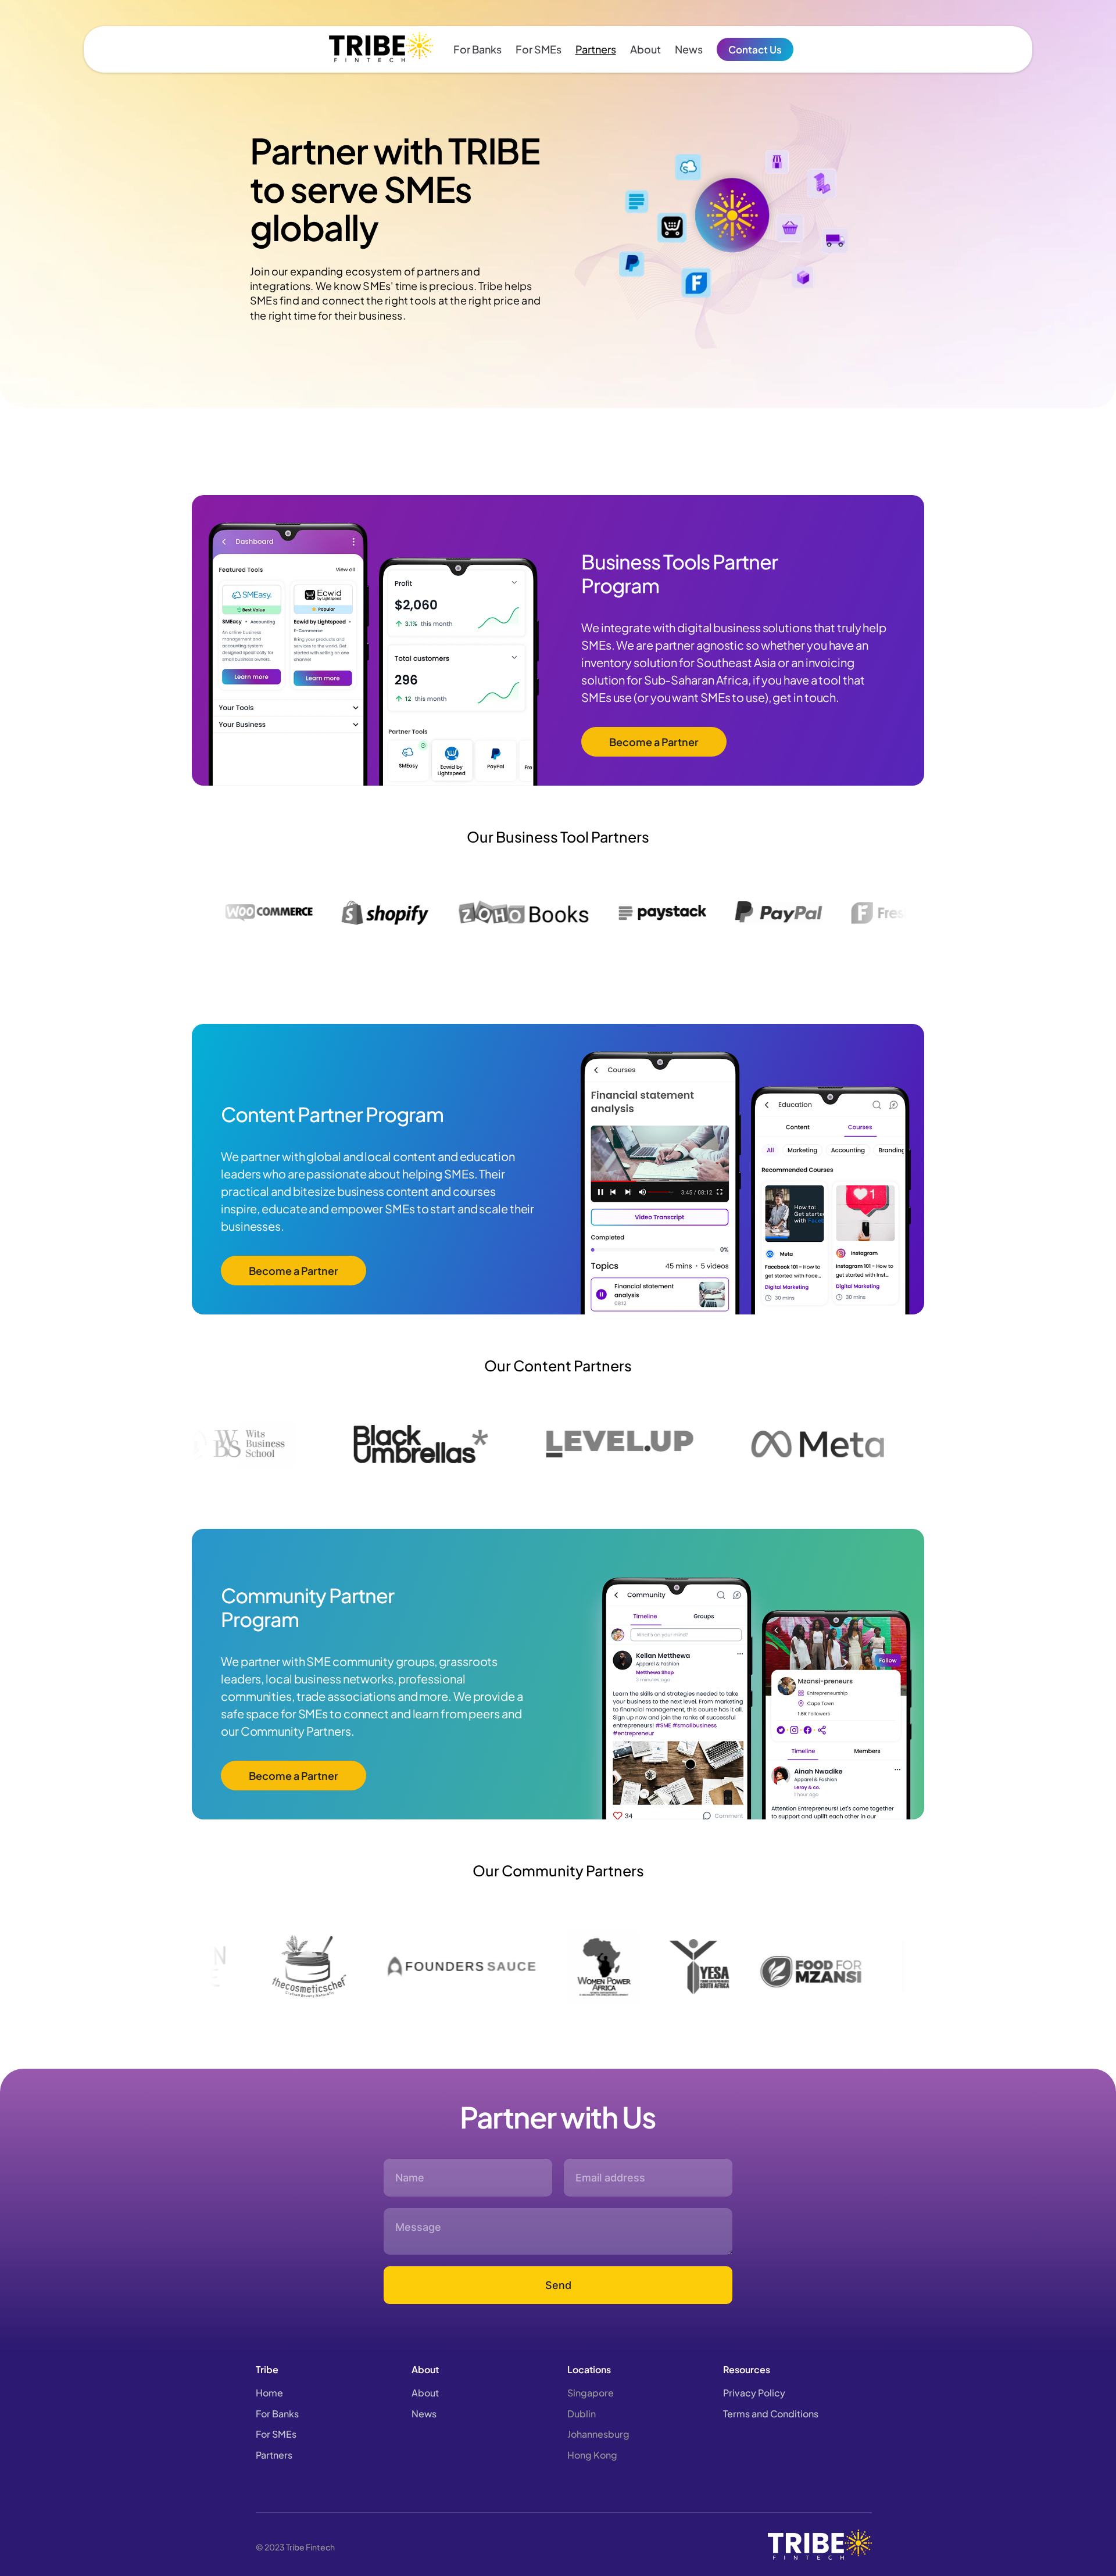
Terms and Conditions (771, 2414)
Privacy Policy (754, 2393)
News (689, 49)
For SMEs (539, 49)
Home (269, 2393)
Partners (596, 49)
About (645, 49)
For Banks (477, 49)
